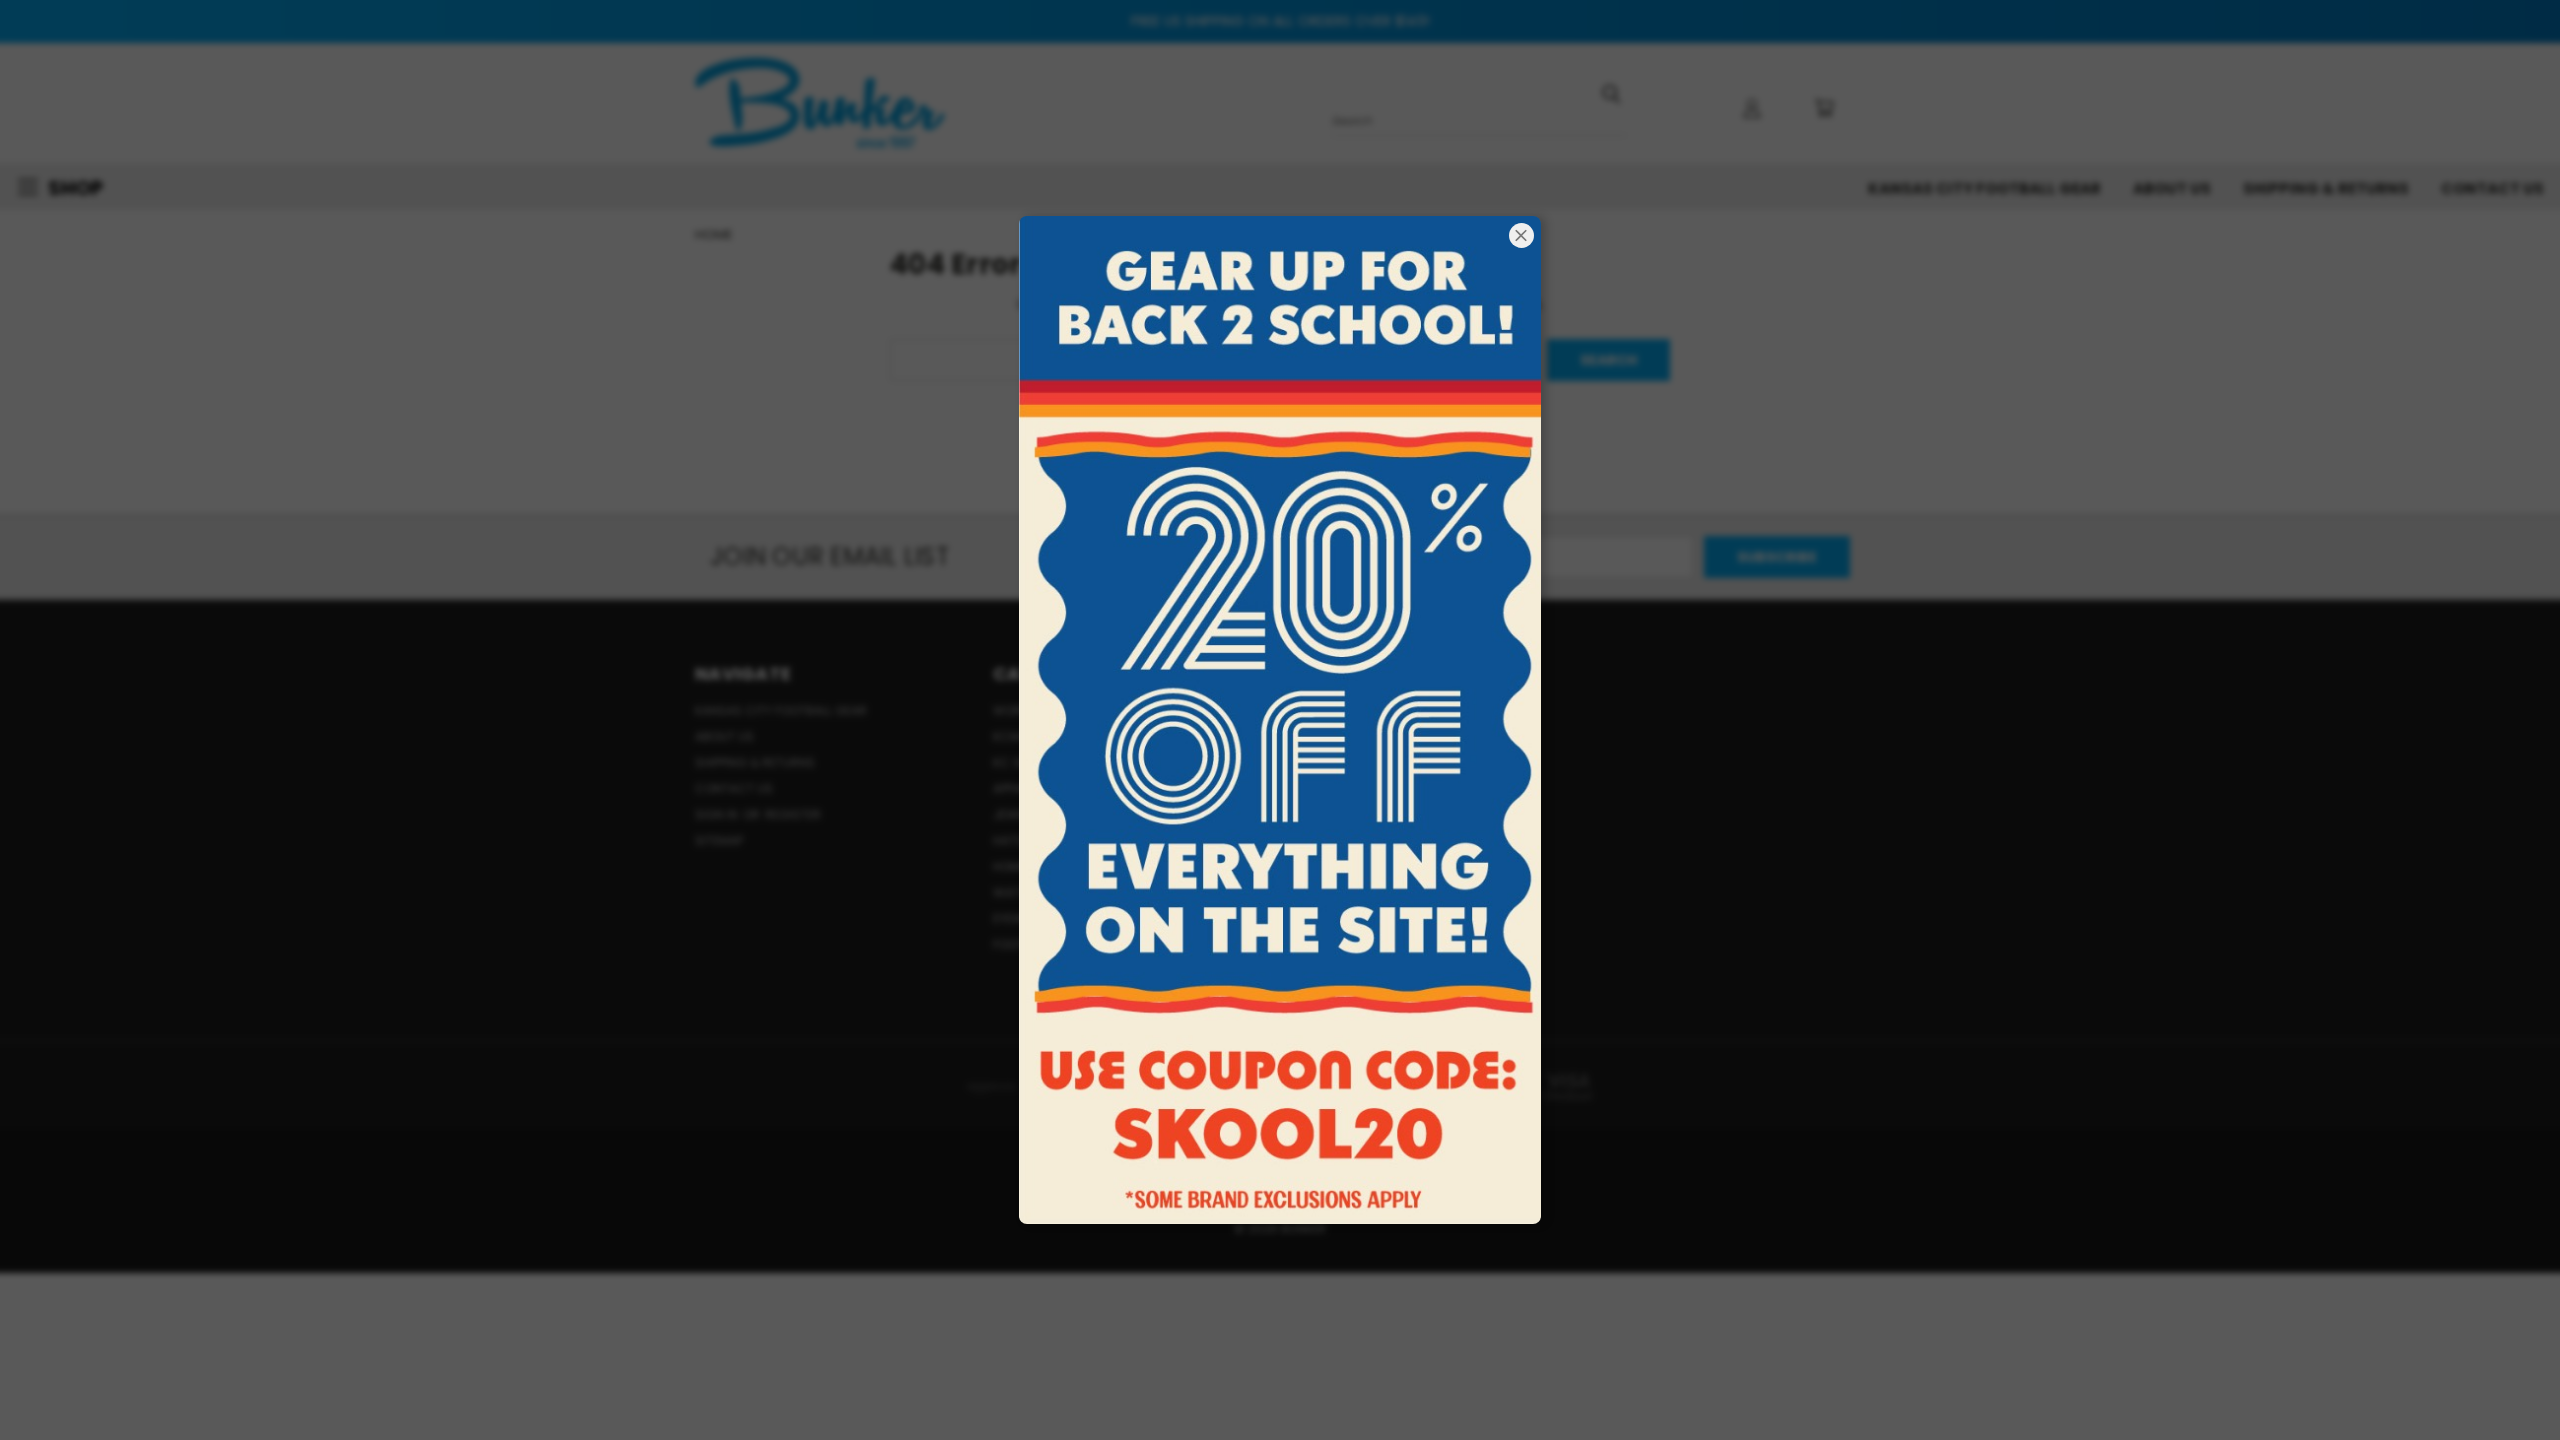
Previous (2507, 1377)
